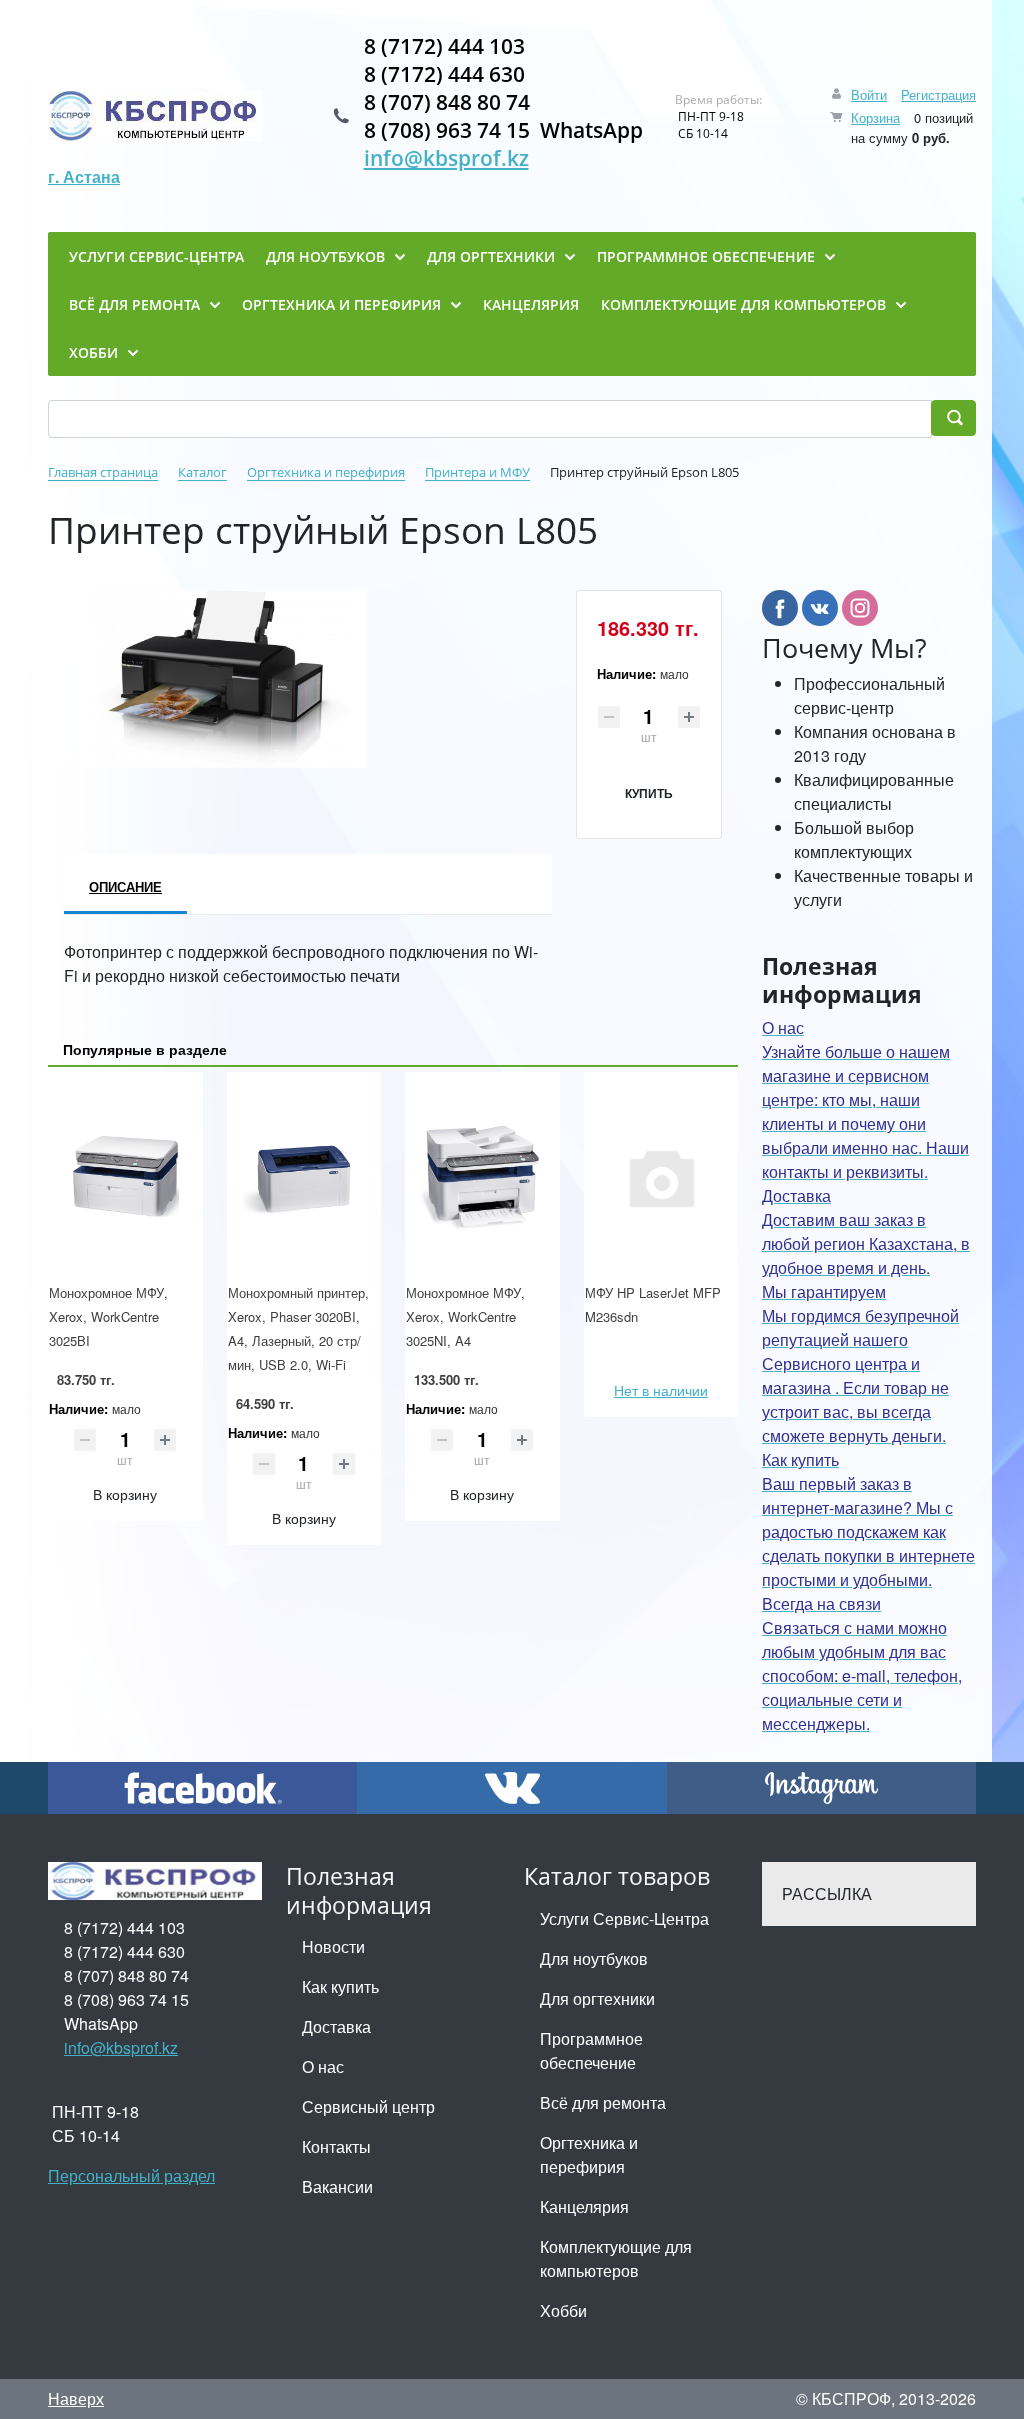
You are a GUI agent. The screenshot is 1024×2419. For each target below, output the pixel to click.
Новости (333, 1946)
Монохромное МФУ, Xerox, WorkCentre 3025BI (108, 1316)
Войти (869, 94)
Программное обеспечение (591, 2050)
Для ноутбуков (594, 1958)
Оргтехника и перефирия (589, 2154)
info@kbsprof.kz (446, 158)
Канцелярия (584, 2206)
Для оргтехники (597, 1998)
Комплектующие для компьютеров (616, 2258)
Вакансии (337, 2186)
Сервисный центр (368, 2106)
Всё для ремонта (603, 2102)
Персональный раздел (131, 2175)
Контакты (336, 2146)
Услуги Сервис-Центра (624, 1918)
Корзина (875, 117)
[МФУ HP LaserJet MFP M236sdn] (661, 1176)
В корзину (125, 1494)
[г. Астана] (155, 116)
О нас (323, 2066)
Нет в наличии (661, 1390)
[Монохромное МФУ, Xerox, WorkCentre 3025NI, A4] (482, 1176)
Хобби (563, 2310)
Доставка (336, 2026)
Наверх (76, 2398)
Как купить (340, 1986)
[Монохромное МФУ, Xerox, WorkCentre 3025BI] (125, 1176)
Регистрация (938, 94)
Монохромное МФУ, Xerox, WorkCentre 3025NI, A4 (465, 1316)
